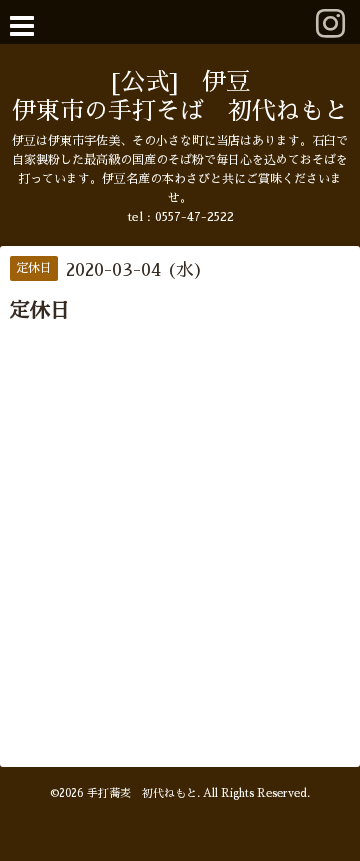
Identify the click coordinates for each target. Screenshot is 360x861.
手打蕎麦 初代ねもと (142, 793)
